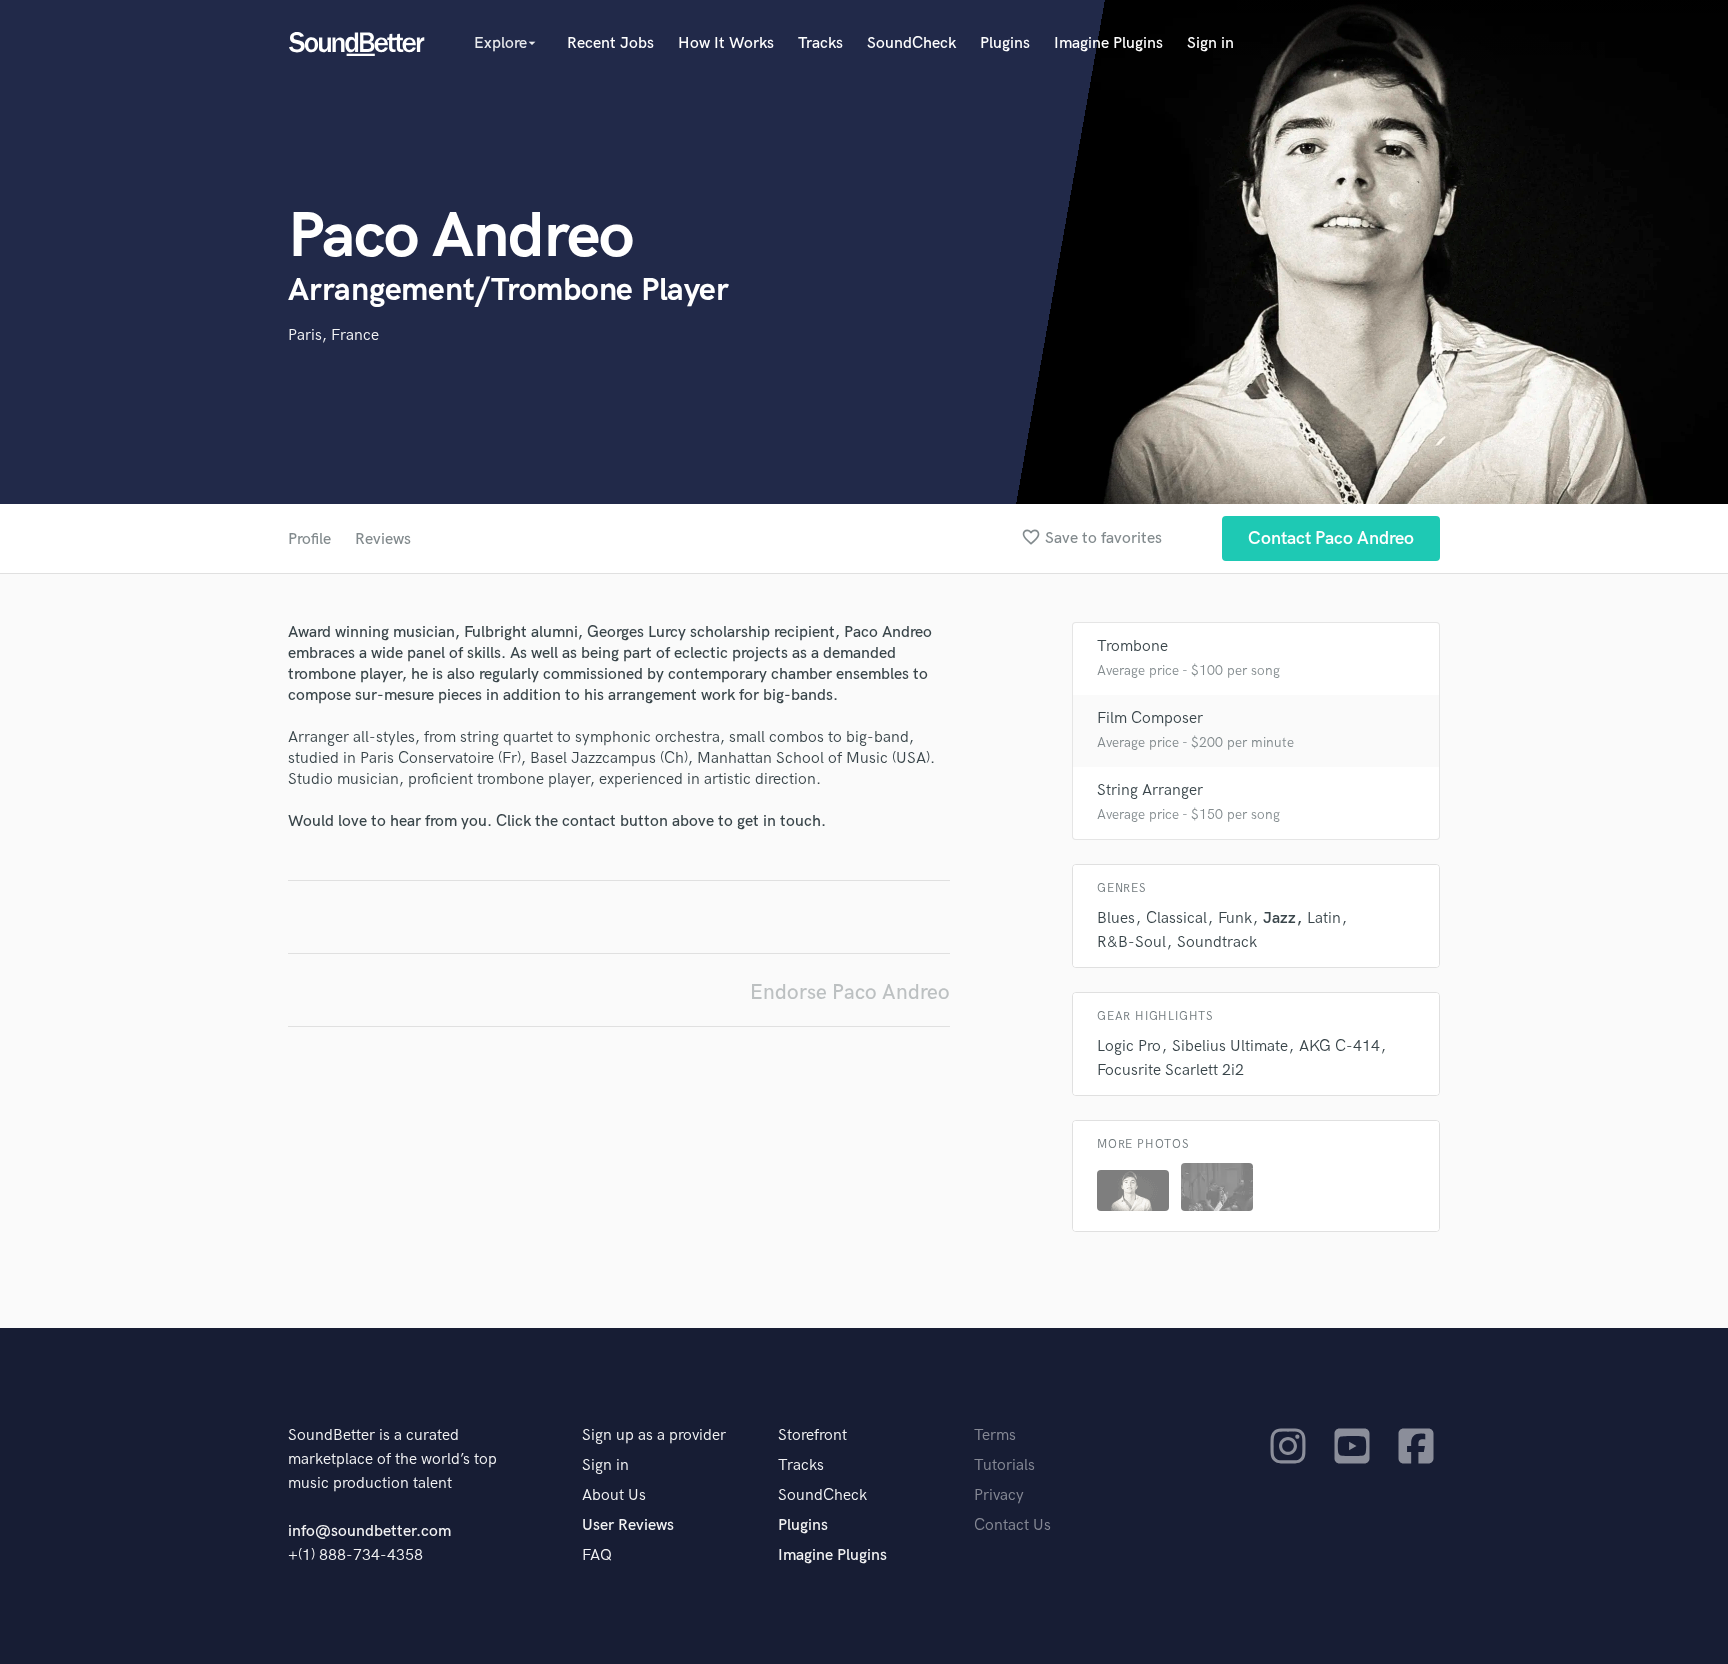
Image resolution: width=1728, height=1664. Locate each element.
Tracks (820, 43)
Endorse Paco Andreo (850, 992)
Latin (1324, 918)
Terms (995, 1435)
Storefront (812, 1435)
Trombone (1132, 646)
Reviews (383, 539)
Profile (309, 539)
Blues (1116, 918)
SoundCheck (911, 43)
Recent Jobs (610, 43)
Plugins (1005, 43)
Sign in (1210, 43)
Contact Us (1012, 1525)
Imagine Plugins (1108, 43)
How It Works (726, 43)
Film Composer (1150, 718)
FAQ (597, 1555)
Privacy (999, 1495)
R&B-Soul (1131, 942)
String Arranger (1150, 790)
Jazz (1279, 918)
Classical (1176, 918)
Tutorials (1004, 1465)
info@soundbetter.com (369, 1531)
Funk (1235, 918)
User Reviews (628, 1525)
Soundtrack (1217, 942)
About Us (614, 1495)
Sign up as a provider (654, 1435)
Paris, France (333, 335)
